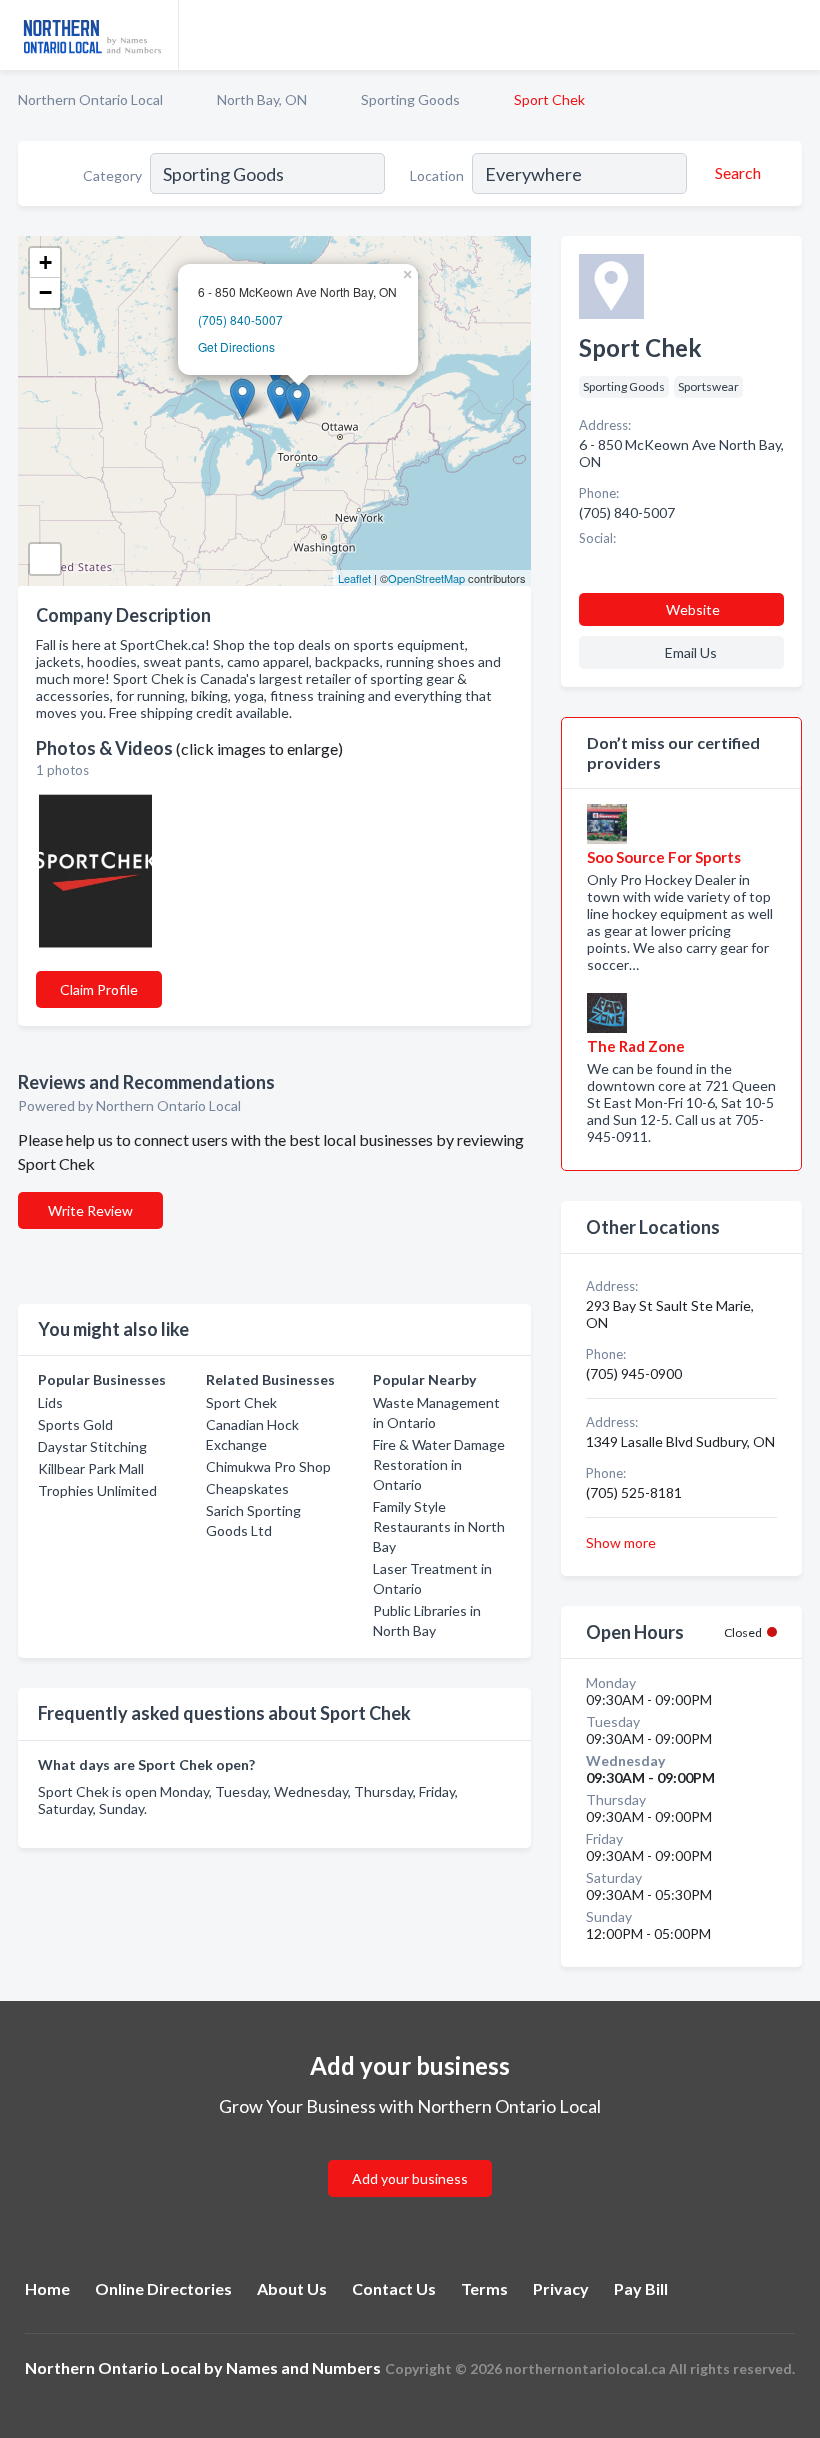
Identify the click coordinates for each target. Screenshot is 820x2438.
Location (437, 175)
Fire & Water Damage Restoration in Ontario (439, 1464)
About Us (292, 2288)
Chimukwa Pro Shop (268, 1466)
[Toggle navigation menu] (793, 35)
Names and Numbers (303, 2367)
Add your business (410, 2178)
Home (47, 2288)
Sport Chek (241, 1402)
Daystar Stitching (92, 1446)
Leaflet (354, 578)
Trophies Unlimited (97, 1490)
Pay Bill (641, 2288)
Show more (621, 1542)
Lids (50, 1402)
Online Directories (163, 2288)
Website (693, 609)
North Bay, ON (262, 99)
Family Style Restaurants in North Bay (439, 1526)
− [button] (45, 292)
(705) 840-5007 (240, 319)
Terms (484, 2288)
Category (112, 175)
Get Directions (236, 346)
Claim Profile (99, 989)
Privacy (561, 2288)
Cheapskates (247, 1488)
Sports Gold (75, 1424)
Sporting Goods (410, 99)
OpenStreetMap (426, 578)
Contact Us (394, 2288)
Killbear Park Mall (91, 1468)
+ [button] (45, 262)
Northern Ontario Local (90, 99)
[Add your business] (410, 2154)
